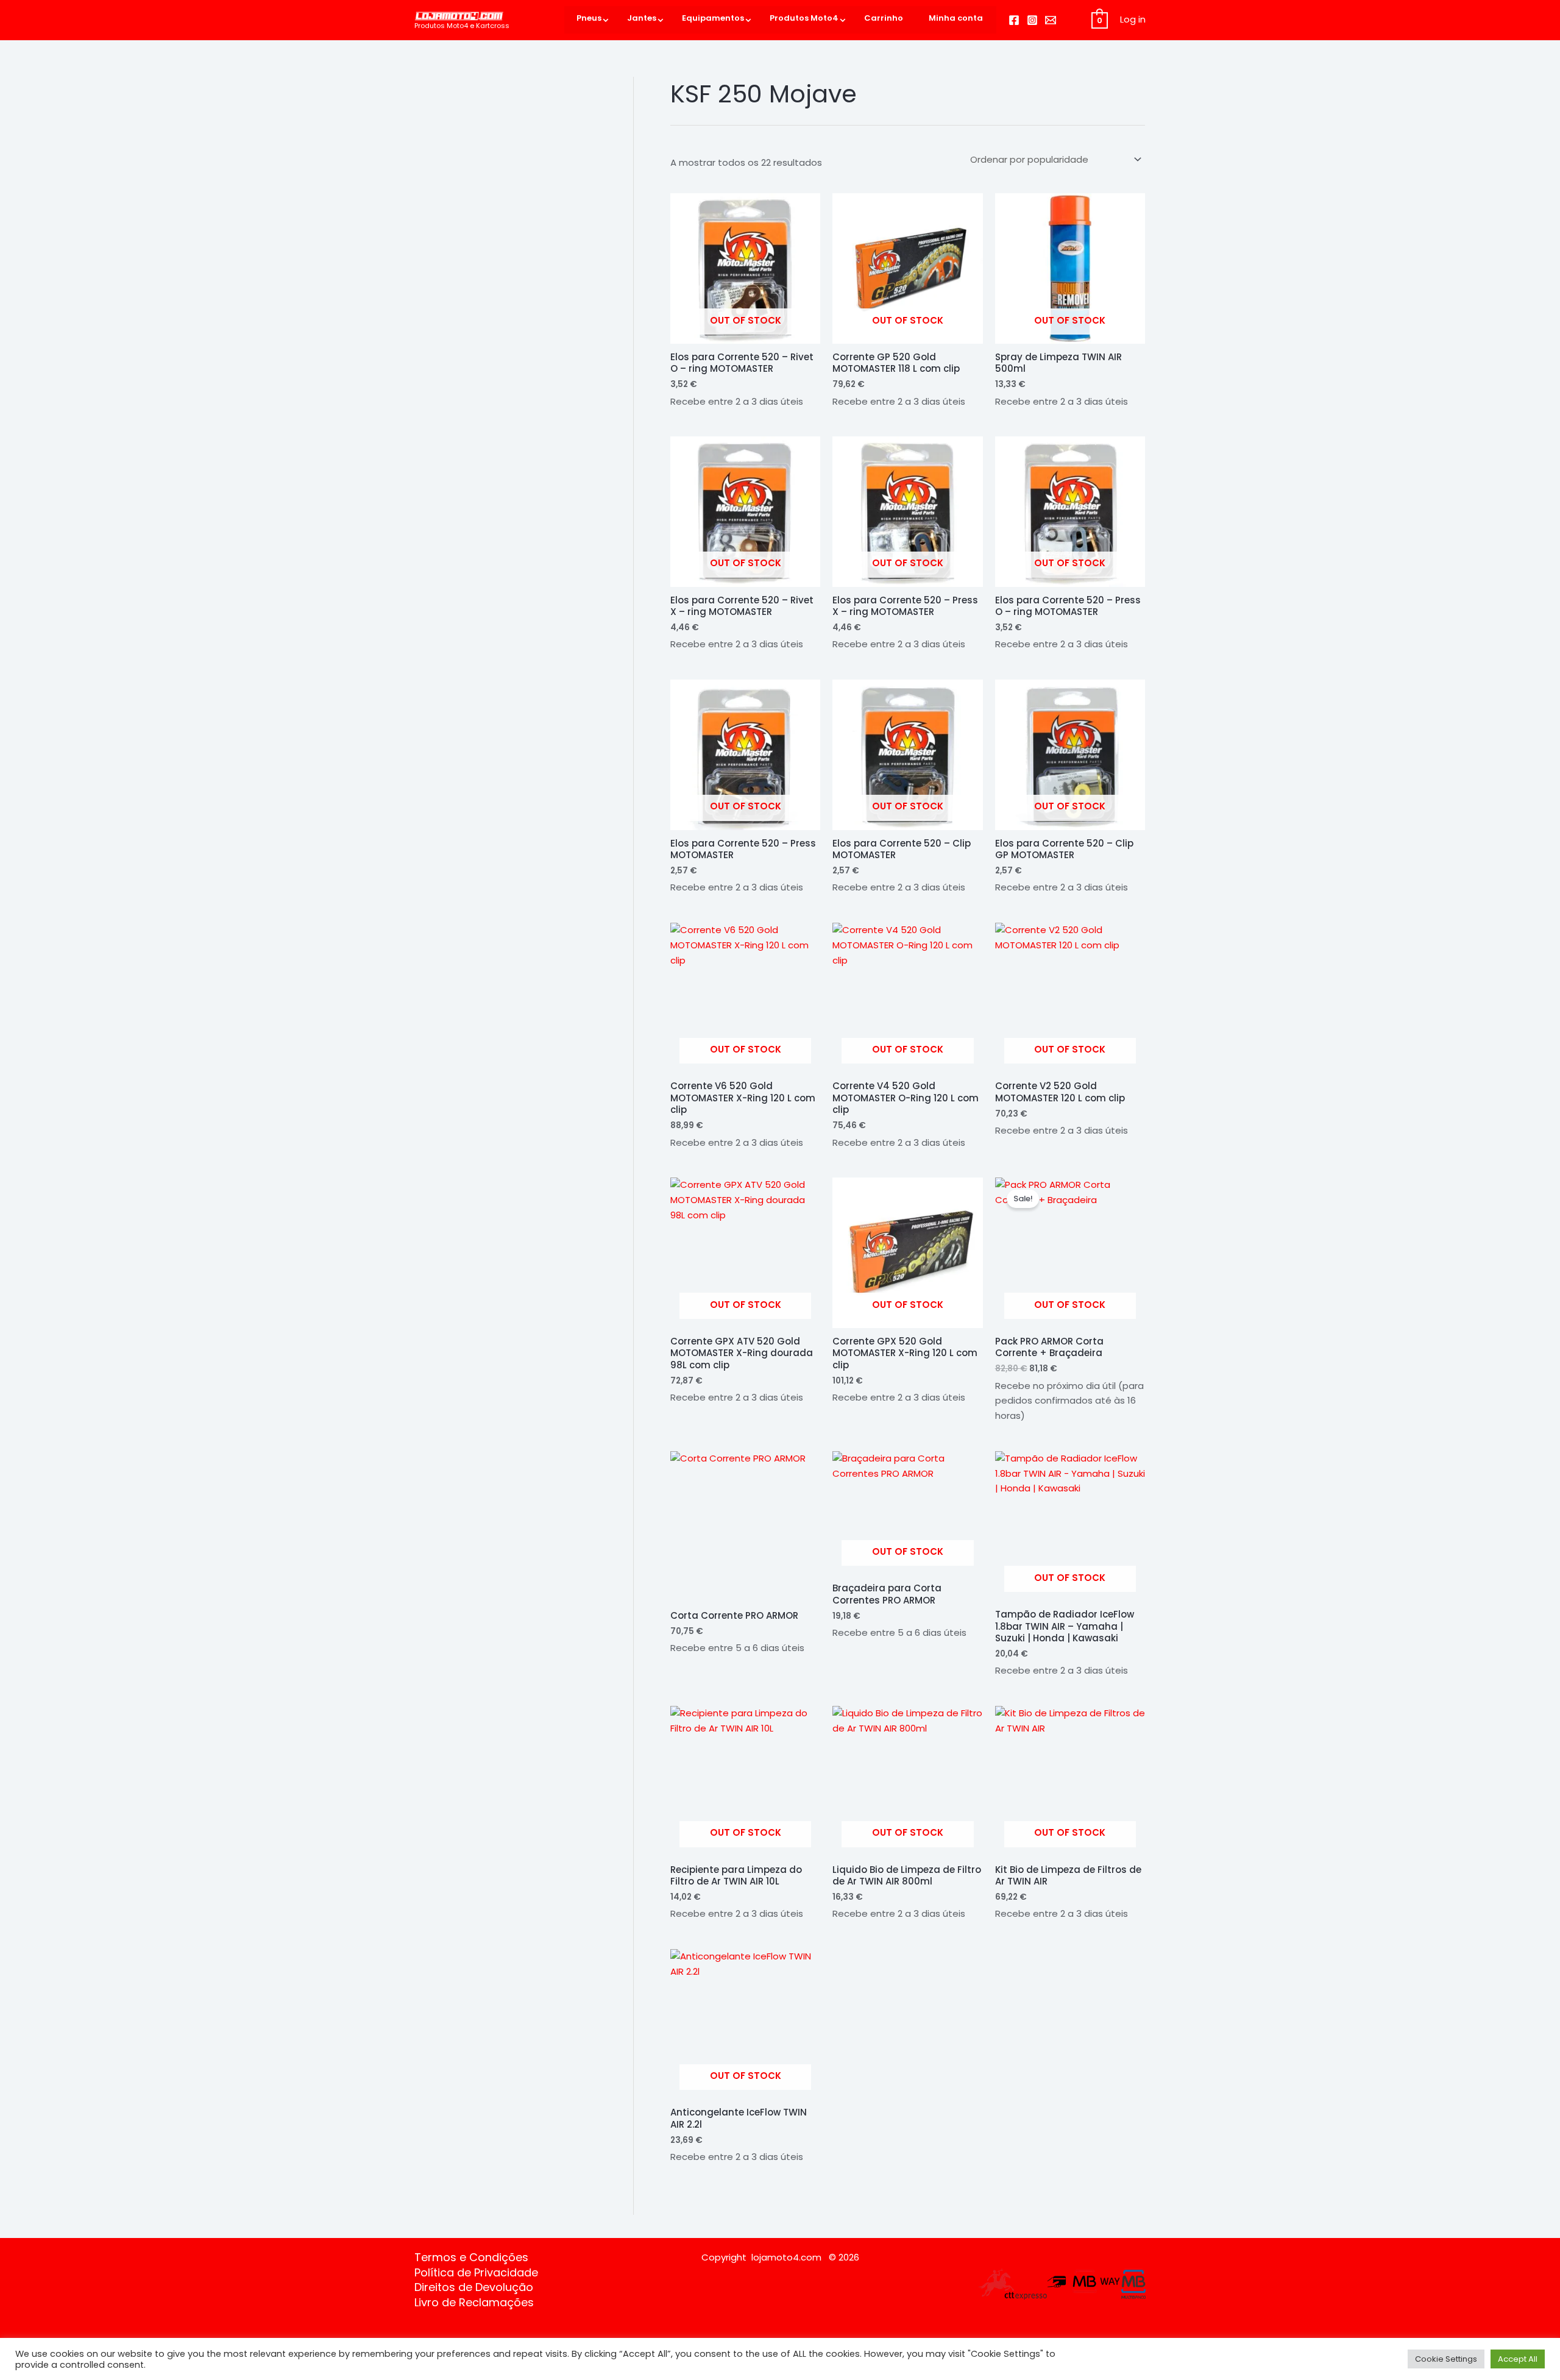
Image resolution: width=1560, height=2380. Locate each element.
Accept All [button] (1518, 2359)
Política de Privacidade (476, 2273)
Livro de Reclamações (474, 2303)
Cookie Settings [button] (1446, 2359)
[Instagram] (1032, 20)
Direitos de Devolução (474, 2287)
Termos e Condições (471, 2257)
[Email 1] (1051, 20)
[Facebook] (1014, 20)
